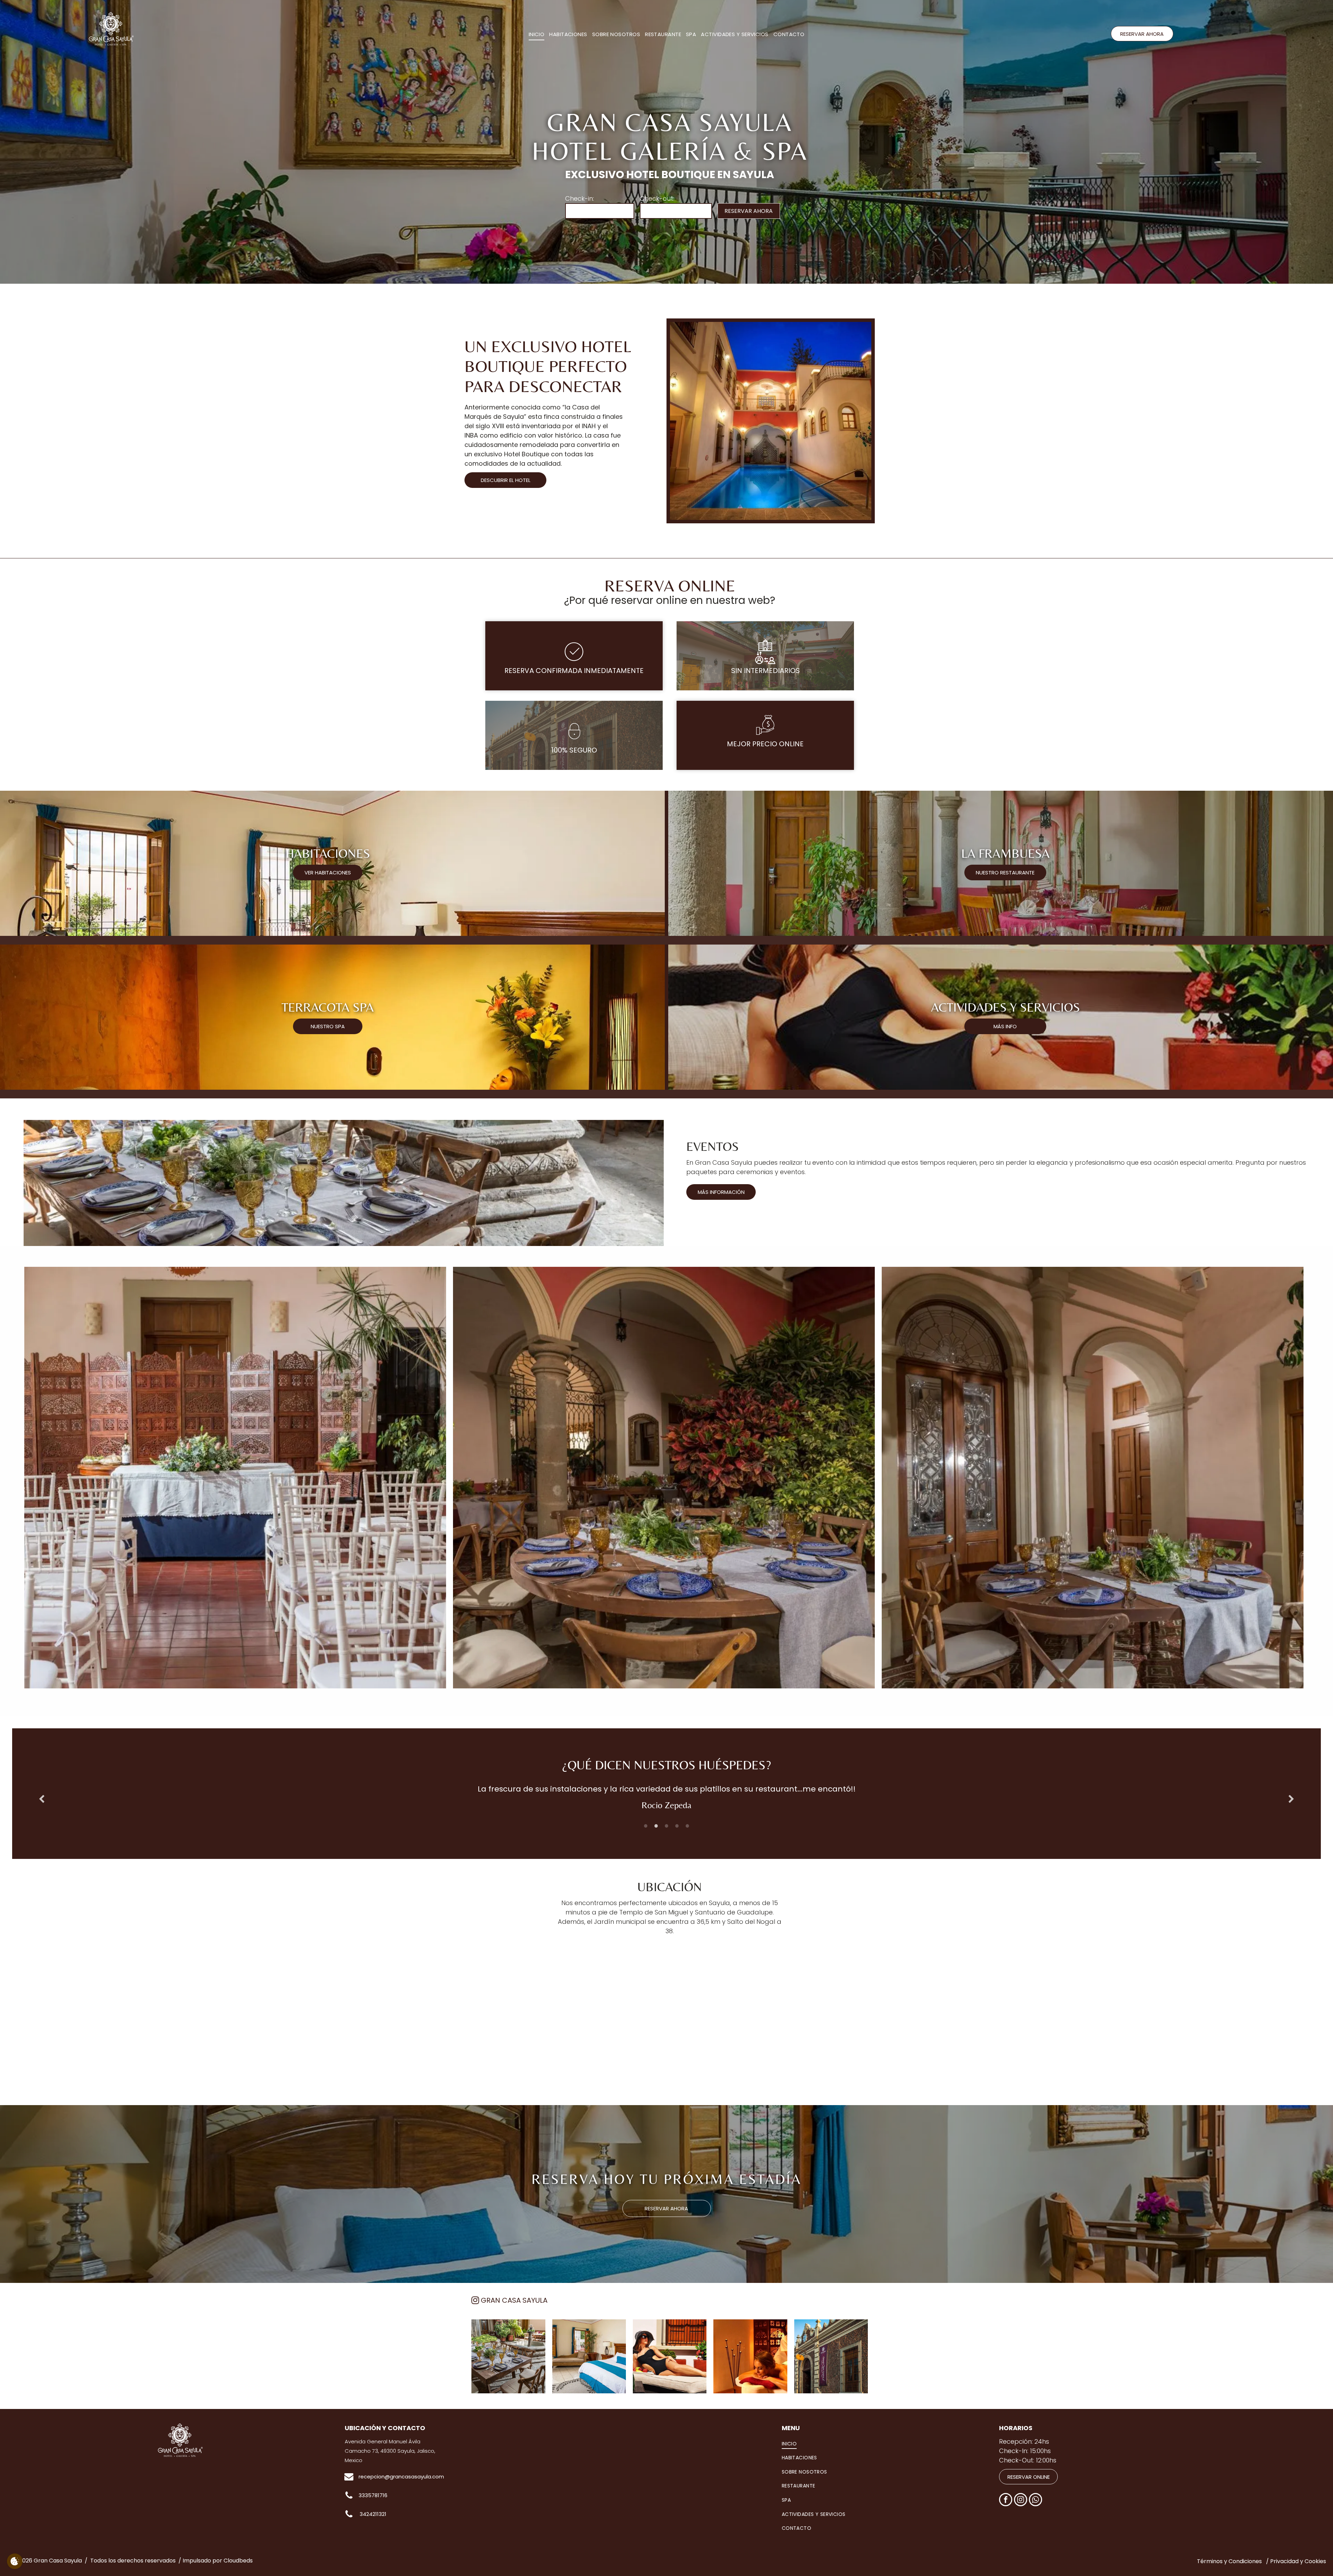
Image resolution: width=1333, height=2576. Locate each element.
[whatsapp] (1036, 2500)
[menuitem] (537, 35)
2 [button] (656, 1826)
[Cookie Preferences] (15, 2561)
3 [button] (666, 1826)
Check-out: (657, 198)
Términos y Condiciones (1229, 2561)
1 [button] (646, 1826)
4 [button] (677, 1826)
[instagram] (1021, 2500)
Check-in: (580, 198)
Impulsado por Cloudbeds (218, 2561)
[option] (666, 1799)
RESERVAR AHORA (749, 211)
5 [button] (687, 1826)
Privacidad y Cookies (1298, 2561)
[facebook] (1006, 2500)
